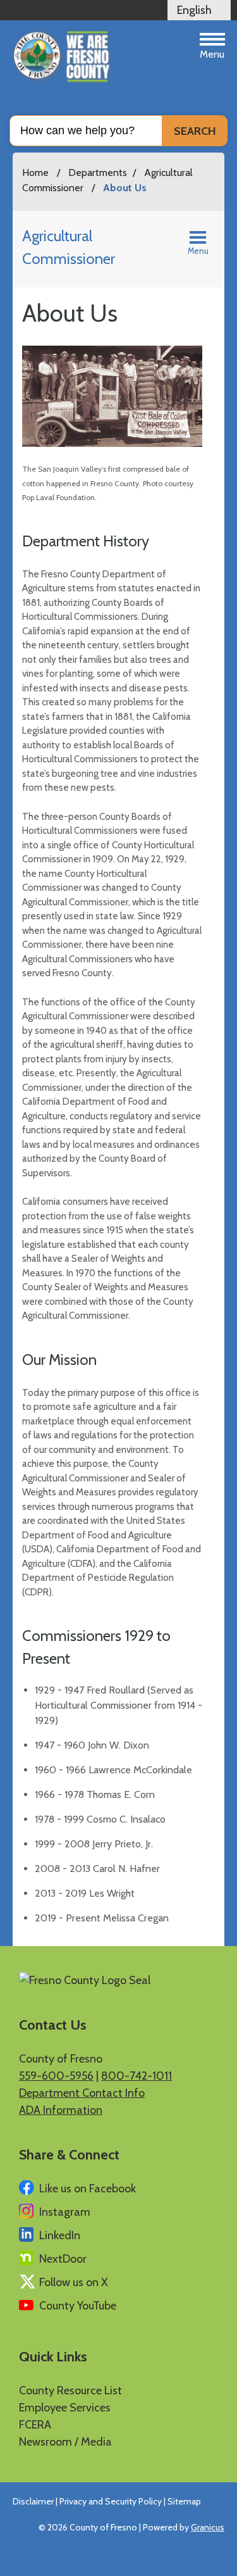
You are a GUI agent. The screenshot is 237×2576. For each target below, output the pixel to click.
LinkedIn (60, 2235)
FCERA (35, 2425)
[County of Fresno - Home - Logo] (62, 57)
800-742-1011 (137, 2076)
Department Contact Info (82, 2093)
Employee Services (65, 2408)
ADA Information (61, 2110)
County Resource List (70, 2391)
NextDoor (63, 2259)
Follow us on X (74, 2282)
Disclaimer (33, 2501)
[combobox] (199, 10)
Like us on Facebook (88, 2189)
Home (35, 173)
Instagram (65, 2212)
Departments (98, 173)
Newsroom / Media (65, 2442)
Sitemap (184, 2501)
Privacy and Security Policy (111, 2501)
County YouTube (78, 2306)
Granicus (208, 2527)
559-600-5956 (56, 2076)
